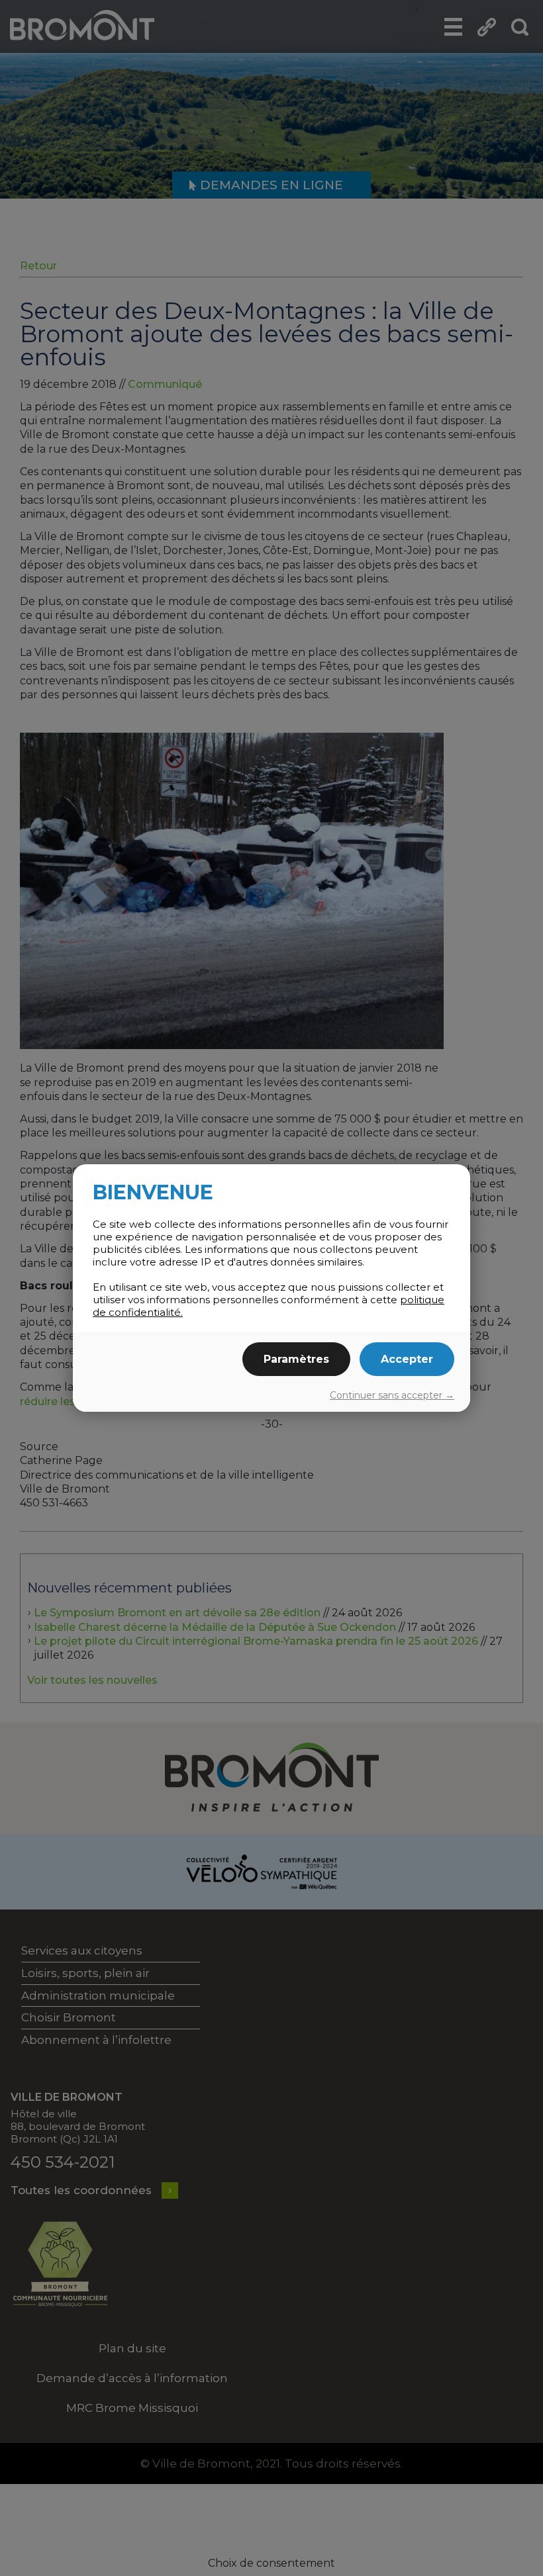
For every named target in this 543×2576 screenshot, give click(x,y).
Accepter (407, 1359)
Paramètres (296, 1359)
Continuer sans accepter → (392, 1395)
